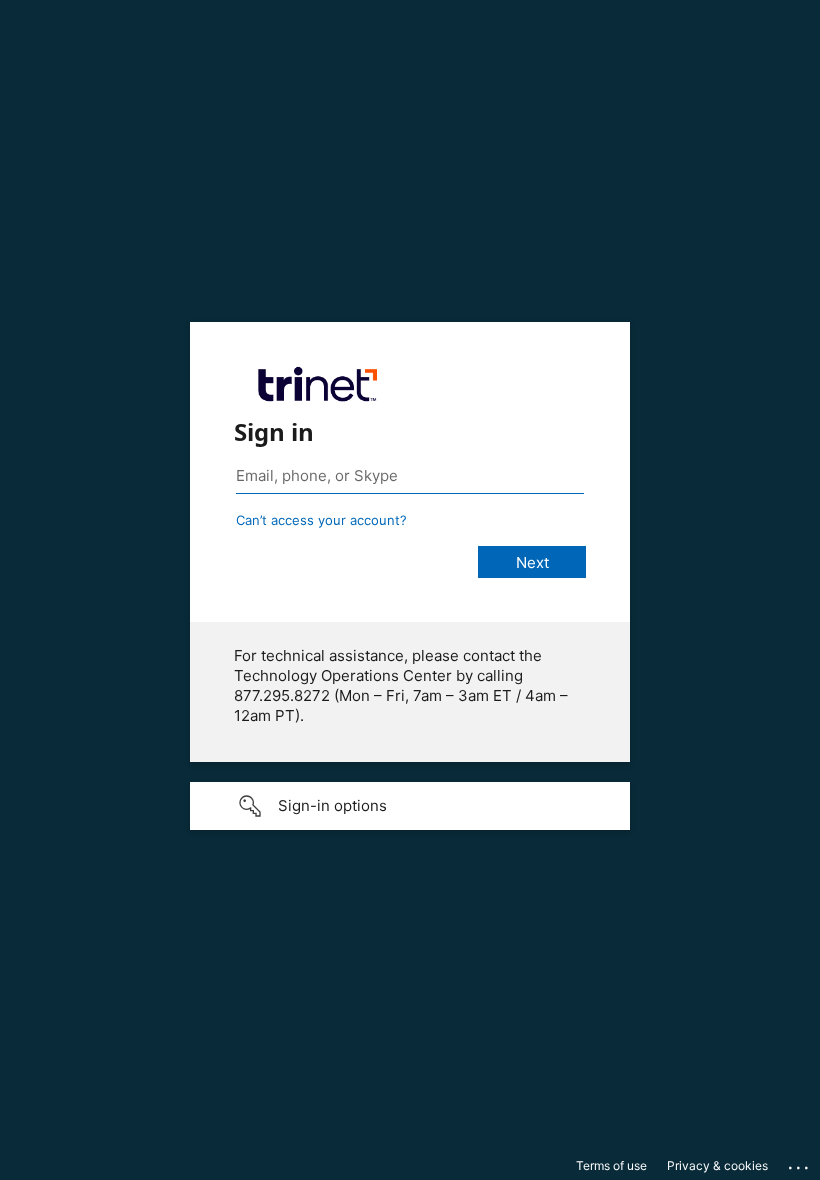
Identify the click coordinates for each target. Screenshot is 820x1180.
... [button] (800, 1163)
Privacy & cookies (717, 1165)
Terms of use (611, 1165)
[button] (410, 806)
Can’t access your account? (321, 520)
